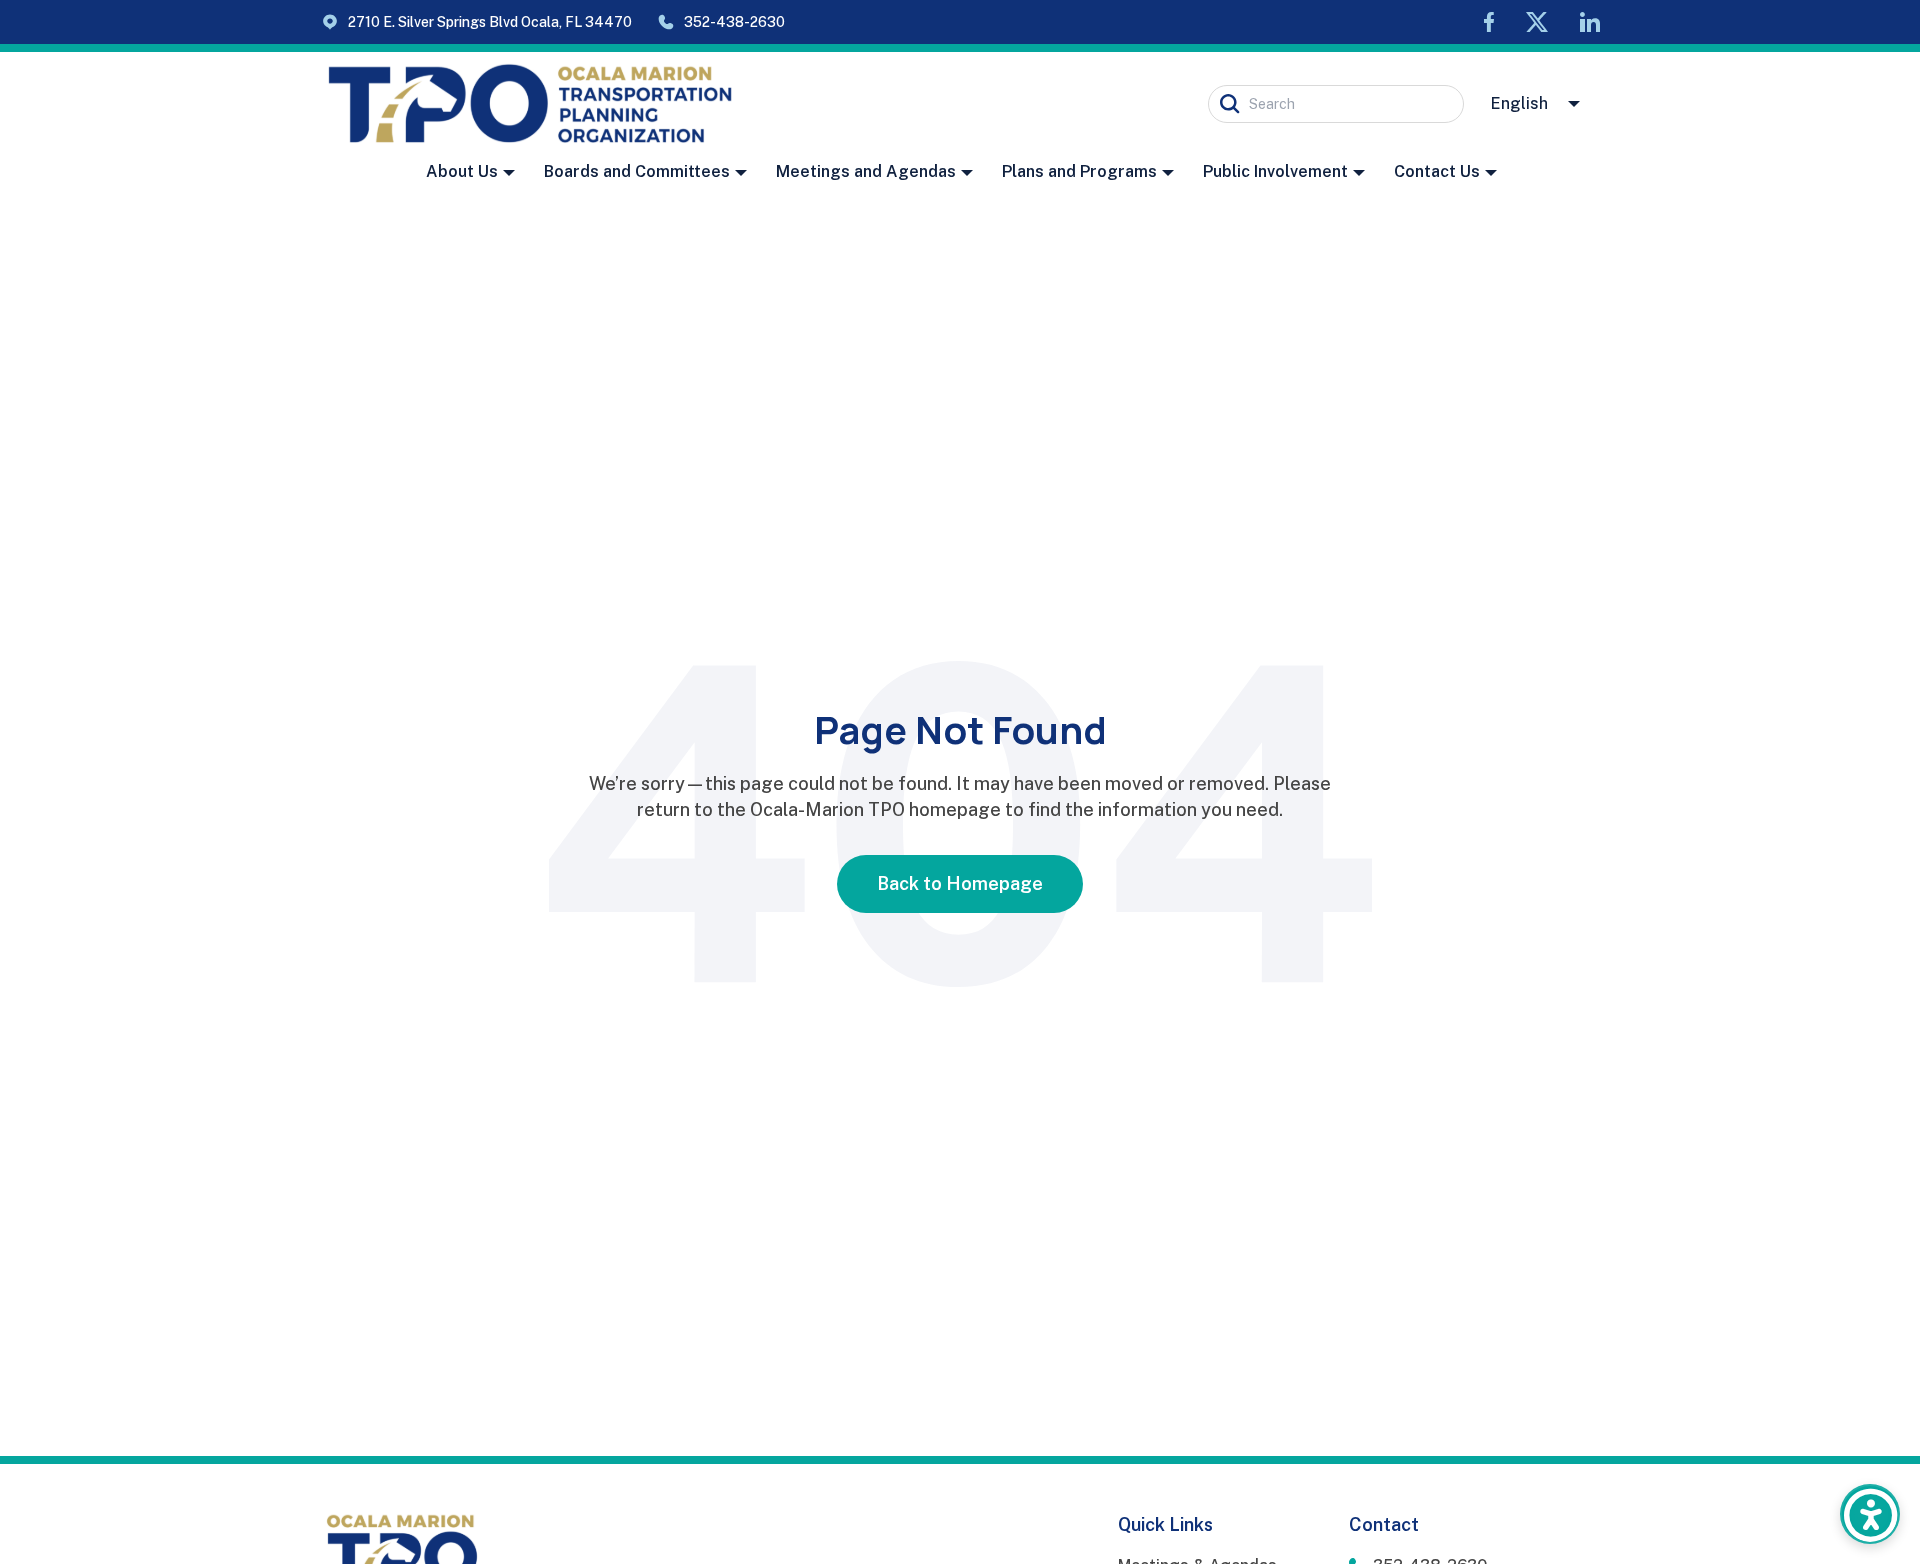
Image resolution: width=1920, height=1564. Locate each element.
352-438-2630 (734, 21)
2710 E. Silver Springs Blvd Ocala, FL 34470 (490, 22)
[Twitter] (1537, 22)
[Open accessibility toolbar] (1870, 1514)
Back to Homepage (960, 883)
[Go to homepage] (530, 104)
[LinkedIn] (1590, 22)
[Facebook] (1489, 22)
